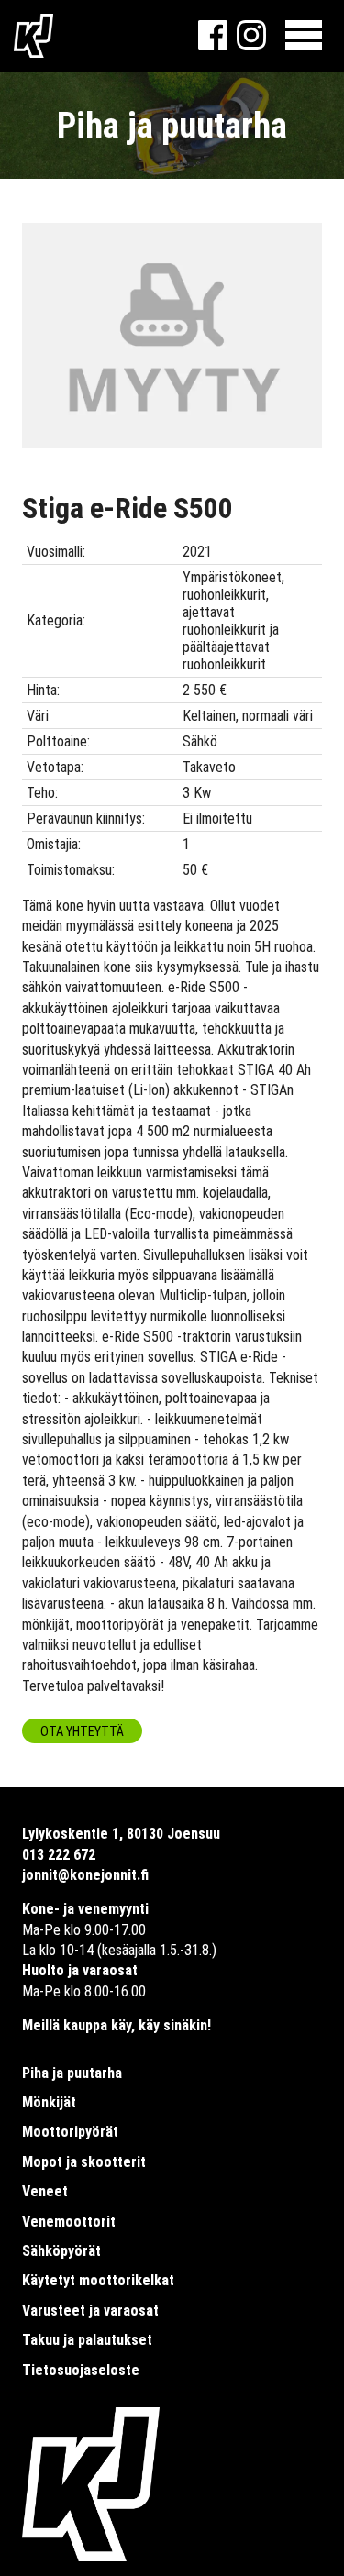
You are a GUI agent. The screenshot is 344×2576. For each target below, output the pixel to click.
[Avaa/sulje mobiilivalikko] (304, 36)
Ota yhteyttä (82, 1732)
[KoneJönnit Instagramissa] (251, 44)
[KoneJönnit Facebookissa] (213, 44)
